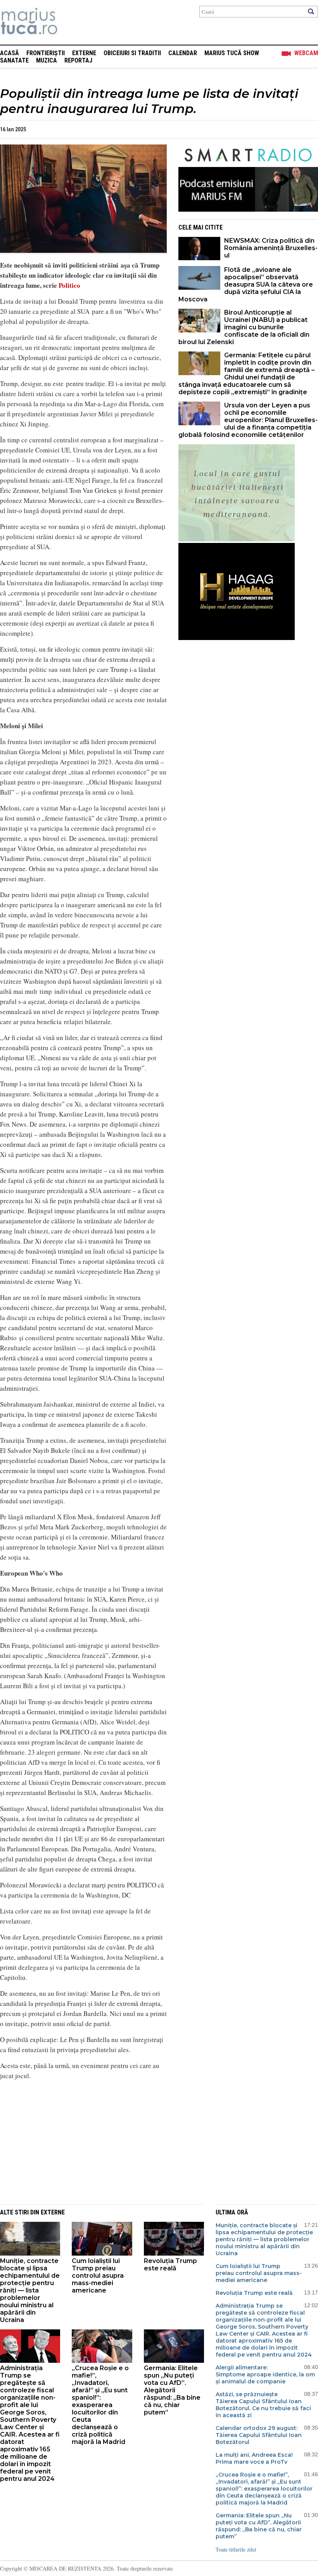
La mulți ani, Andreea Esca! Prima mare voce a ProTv (254, 2458)
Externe (84, 53)
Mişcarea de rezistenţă (71, 22)
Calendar (183, 53)
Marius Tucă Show (232, 53)
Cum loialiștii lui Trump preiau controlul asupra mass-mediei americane (98, 2276)
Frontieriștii (46, 53)
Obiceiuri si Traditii (132, 53)
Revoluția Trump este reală (170, 2265)
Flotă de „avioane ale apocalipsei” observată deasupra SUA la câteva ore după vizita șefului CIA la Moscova (246, 284)
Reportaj (78, 60)
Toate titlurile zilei (236, 2549)
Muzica (47, 60)
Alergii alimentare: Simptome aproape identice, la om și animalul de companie (265, 2374)
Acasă (10, 53)
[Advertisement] (78, 2141)
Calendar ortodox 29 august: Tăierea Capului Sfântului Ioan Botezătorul (259, 2435)
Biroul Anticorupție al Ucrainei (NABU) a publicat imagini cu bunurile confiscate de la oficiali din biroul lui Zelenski (244, 327)
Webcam (306, 53)
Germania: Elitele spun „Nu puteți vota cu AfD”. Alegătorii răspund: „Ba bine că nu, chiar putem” (172, 2390)
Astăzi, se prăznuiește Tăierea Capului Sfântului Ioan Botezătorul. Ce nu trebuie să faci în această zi (263, 2405)
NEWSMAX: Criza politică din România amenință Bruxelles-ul (271, 248)
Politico (69, 285)
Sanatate (14, 60)
